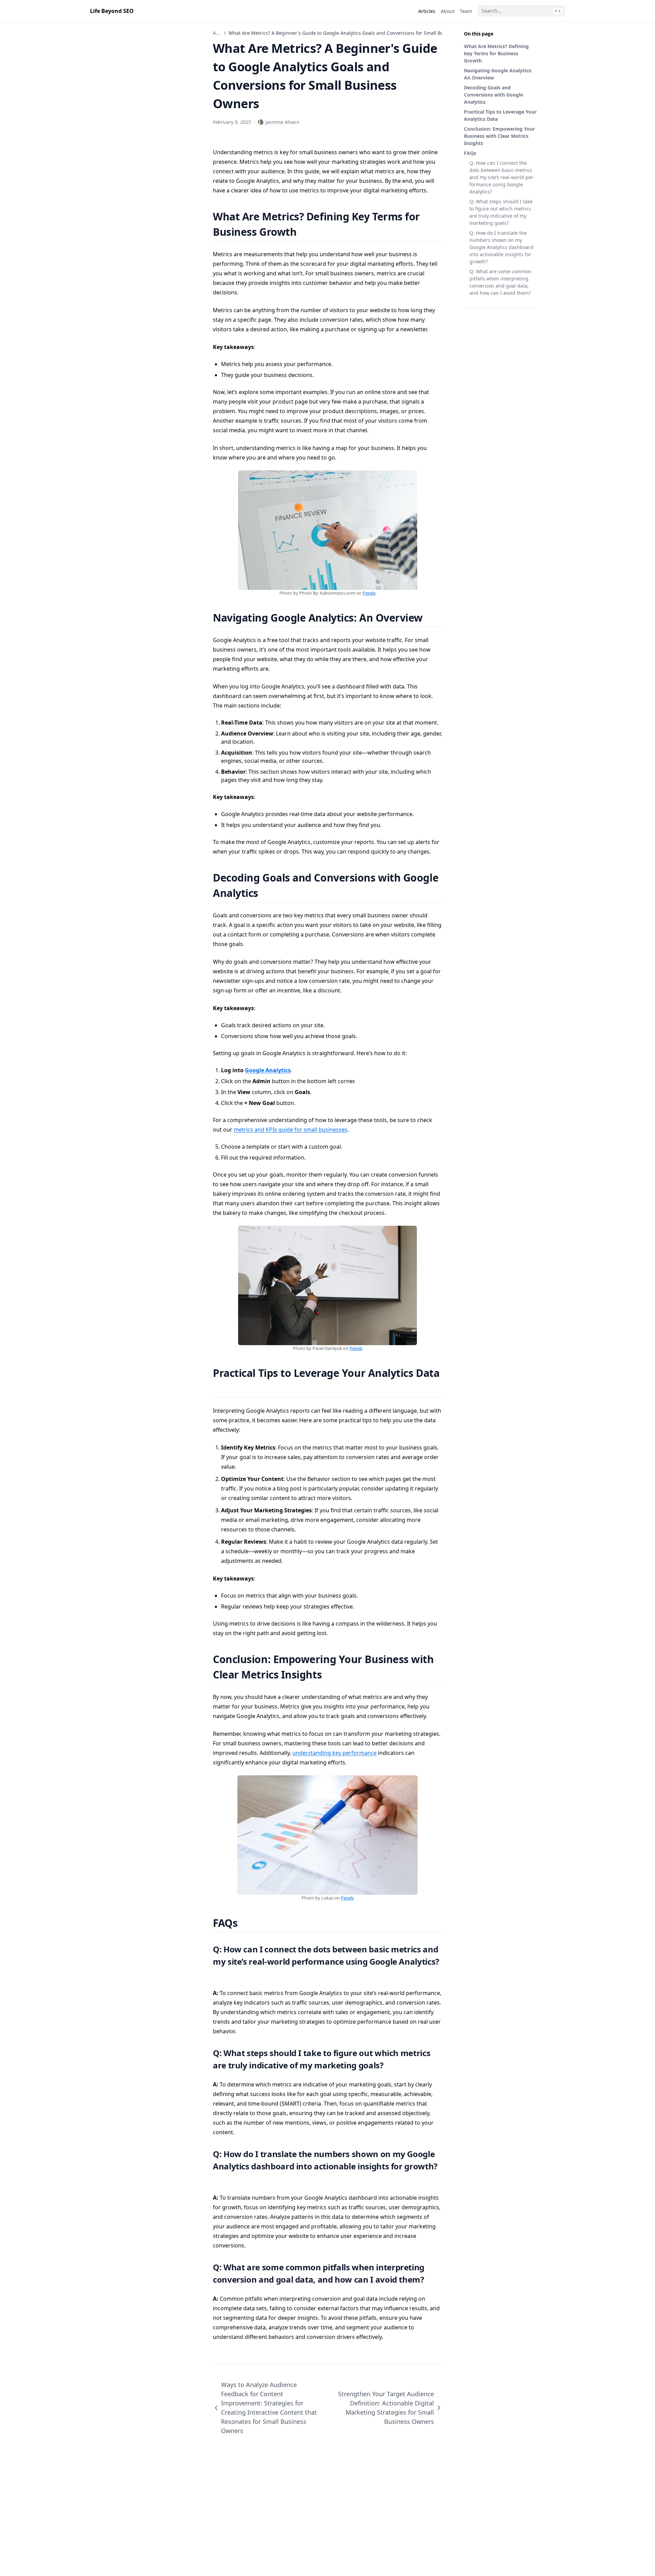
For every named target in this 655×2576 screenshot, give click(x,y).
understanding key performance (334, 1753)
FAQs (470, 153)
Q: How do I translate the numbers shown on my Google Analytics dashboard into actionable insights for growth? (501, 247)
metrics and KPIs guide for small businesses (290, 1130)
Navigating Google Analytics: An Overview (498, 74)
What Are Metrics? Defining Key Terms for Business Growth (496, 53)
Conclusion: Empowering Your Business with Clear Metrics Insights (499, 136)
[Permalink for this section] (305, 232)
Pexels (369, 593)
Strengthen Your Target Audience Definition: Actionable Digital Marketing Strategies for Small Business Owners (386, 2408)
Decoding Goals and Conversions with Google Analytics (493, 95)
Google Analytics (268, 1070)
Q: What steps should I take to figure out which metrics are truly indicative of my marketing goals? (501, 212)
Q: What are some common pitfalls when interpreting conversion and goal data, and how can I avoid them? (500, 282)
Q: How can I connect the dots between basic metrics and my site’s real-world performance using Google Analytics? (502, 177)
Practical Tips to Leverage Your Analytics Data (500, 115)
